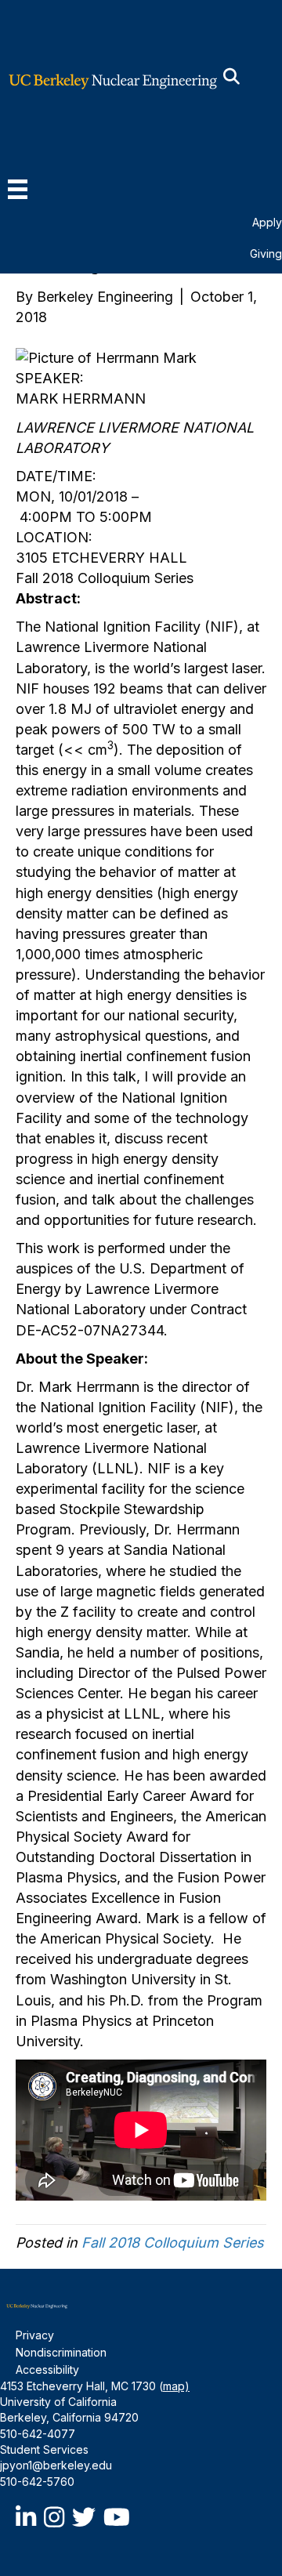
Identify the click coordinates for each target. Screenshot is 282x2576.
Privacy (35, 2335)
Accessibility (47, 2369)
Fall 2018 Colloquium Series (173, 2243)
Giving (266, 254)
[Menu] (18, 189)
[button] (231, 77)
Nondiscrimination (61, 2352)
